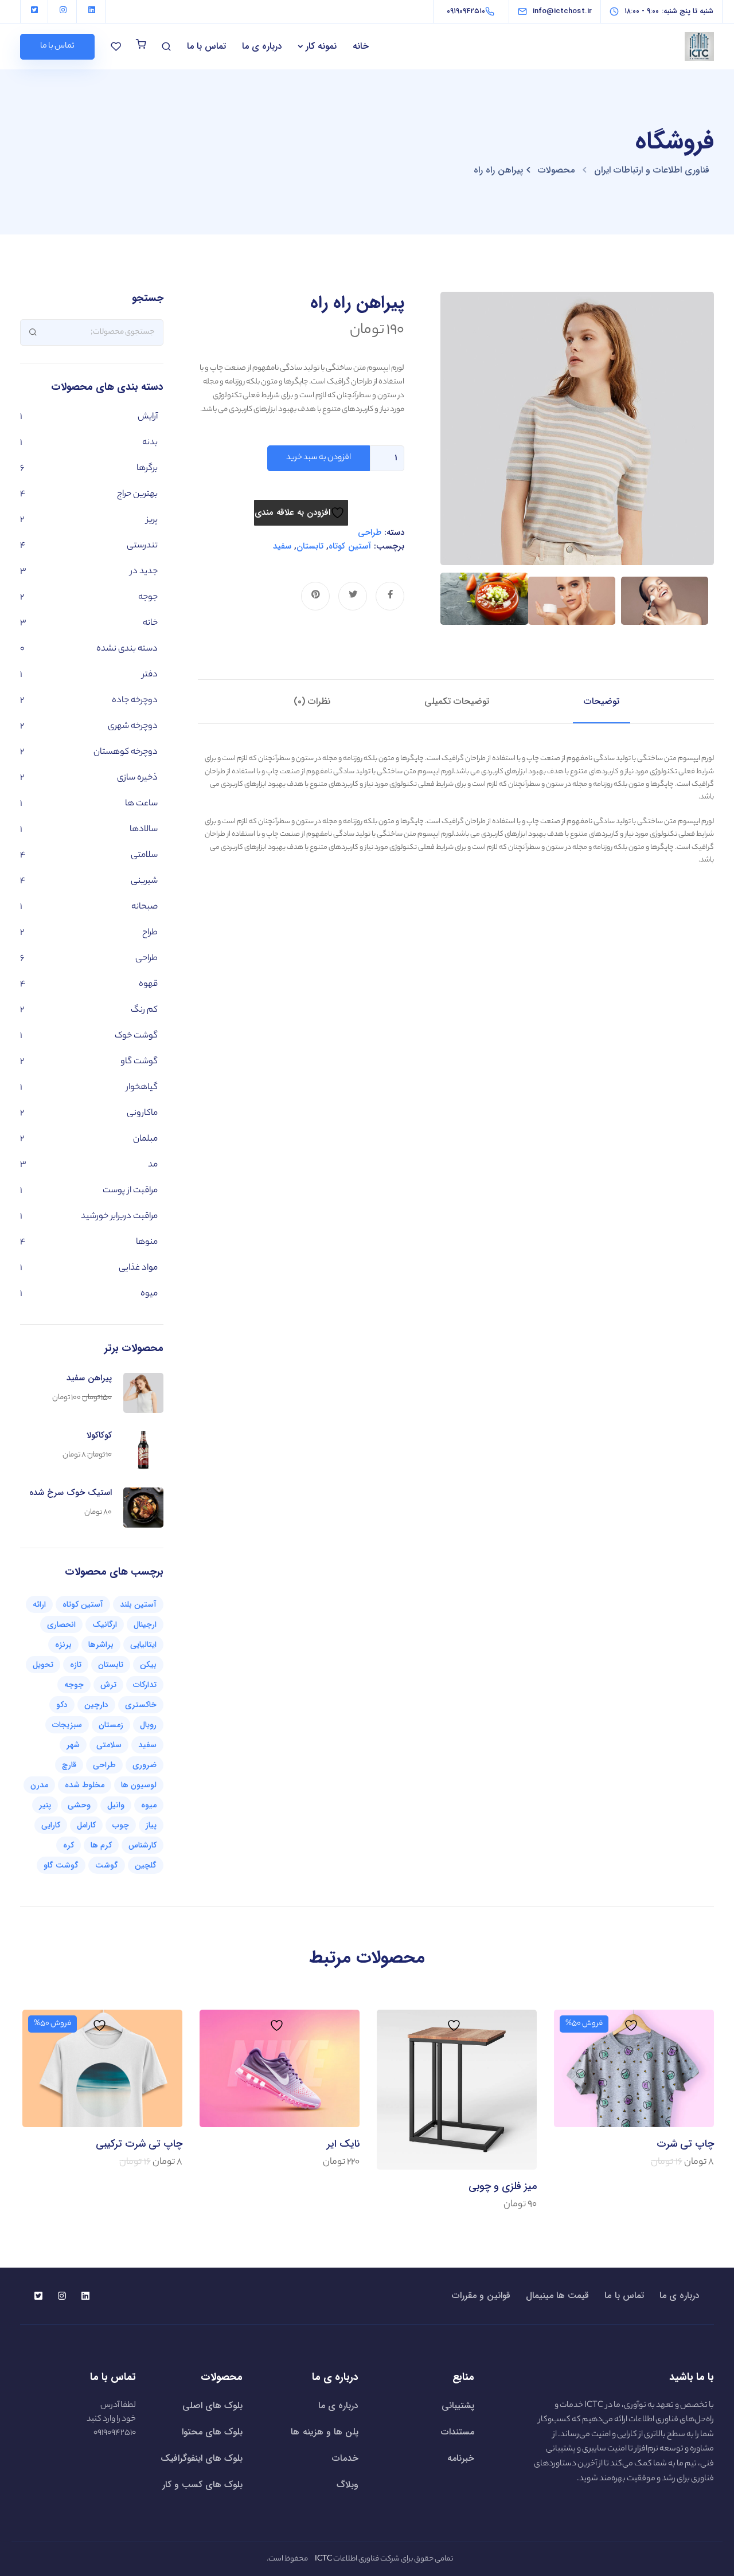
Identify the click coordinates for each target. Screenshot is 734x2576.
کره (69, 1845)
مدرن (39, 1785)
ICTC (594, 2406)
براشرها (101, 1645)
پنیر (45, 1805)
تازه (76, 1665)
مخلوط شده (85, 1785)
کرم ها (101, 1845)
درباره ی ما (262, 46)
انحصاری (61, 1624)
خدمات (345, 2458)
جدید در (144, 572)
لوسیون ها (139, 1785)
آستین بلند (138, 1604)
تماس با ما (206, 46)
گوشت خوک (136, 1036)
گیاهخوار (142, 1088)
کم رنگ (144, 1010)
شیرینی (144, 881)
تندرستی (142, 546)
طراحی (370, 533)
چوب (121, 1825)
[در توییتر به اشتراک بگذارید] (353, 596)
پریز (152, 520)
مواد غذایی (138, 1268)
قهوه (148, 984)
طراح (150, 933)
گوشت (107, 1865)
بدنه (150, 443)
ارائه (39, 1604)
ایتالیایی (143, 1645)
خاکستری (141, 1705)
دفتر (150, 675)
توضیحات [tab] (602, 701)
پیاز (151, 1825)
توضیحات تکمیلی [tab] (457, 701)
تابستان (310, 546)
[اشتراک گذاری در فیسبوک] (390, 596)
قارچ (69, 1765)
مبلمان (145, 1139)
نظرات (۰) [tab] (312, 701)
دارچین (96, 1705)
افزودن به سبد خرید (319, 458)
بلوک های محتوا (212, 2432)
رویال (148, 1725)
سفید (282, 546)
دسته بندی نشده (127, 649)
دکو (62, 1705)
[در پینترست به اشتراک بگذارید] (315, 596)
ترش (108, 1685)
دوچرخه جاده (135, 701)
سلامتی (144, 856)
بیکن (148, 1665)
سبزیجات (67, 1725)
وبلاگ (348, 2485)
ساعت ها (141, 804)
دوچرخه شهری (133, 727)
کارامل (86, 1825)
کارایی (51, 1825)
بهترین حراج (137, 494)
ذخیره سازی (137, 778)
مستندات (458, 2432)
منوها (147, 1242)
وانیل (116, 1805)
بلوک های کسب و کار (203, 2485)
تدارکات (145, 1685)
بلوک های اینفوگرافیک (202, 2458)
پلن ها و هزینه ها (325, 2432)
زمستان (111, 1725)
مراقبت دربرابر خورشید (119, 1217)
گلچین (146, 1865)
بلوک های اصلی (212, 2405)
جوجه (148, 598)
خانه (361, 46)
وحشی (79, 1805)
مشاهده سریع (634, 2078)
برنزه (63, 1645)
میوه (149, 1294)
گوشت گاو (139, 1062)
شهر (73, 1745)
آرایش (148, 417)
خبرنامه (461, 2458)
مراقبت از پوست (130, 1191)
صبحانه (145, 907)
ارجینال (145, 1624)
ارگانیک (105, 1624)
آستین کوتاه (350, 546)
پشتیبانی (458, 2405)
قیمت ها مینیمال (557, 2296)
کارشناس (142, 1845)
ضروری (145, 1765)
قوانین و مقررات (481, 2296)
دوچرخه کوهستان (126, 752)
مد (153, 1165)
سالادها (144, 830)
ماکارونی (142, 1113)
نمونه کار (321, 46)
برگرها (147, 469)
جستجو (33, 332)
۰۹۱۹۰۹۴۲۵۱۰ (115, 2433)
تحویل (43, 1665)
